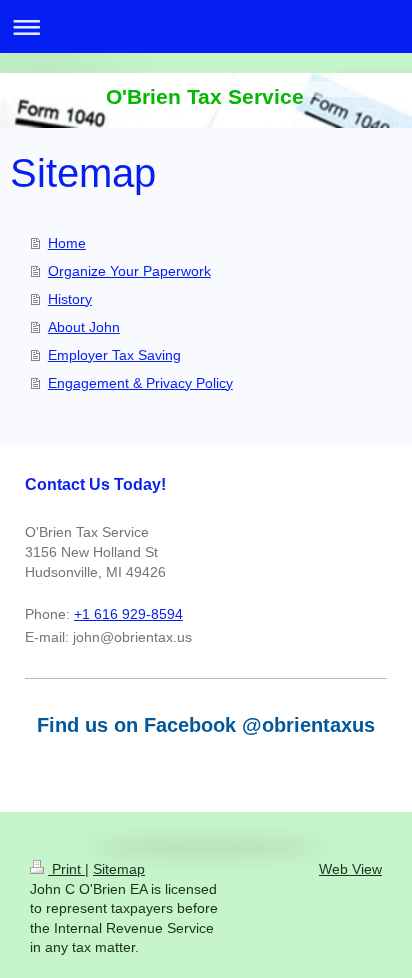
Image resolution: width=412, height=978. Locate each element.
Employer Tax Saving (114, 355)
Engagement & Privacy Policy (140, 383)
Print (66, 869)
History (70, 299)
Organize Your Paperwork (129, 271)
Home (67, 243)
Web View (350, 869)
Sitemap (119, 869)
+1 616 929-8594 (128, 614)
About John (84, 327)
